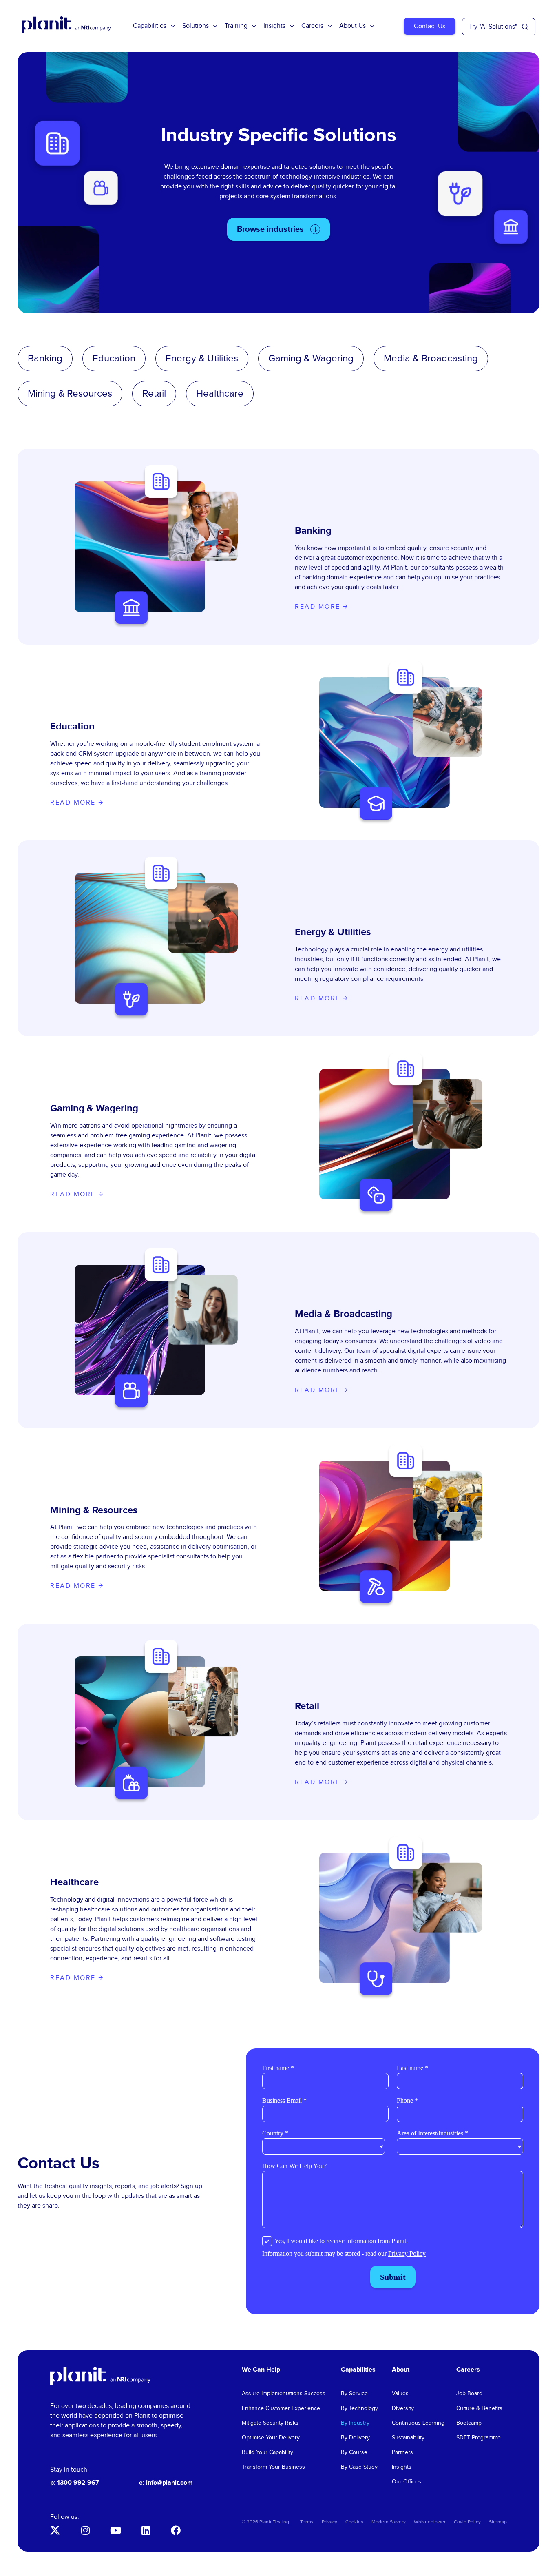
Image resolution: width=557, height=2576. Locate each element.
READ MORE (319, 607)
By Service (354, 2394)
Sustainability (408, 2438)
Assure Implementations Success (284, 2394)
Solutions (196, 26)
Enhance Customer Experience (281, 2408)
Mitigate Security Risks (270, 2423)
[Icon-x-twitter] (55, 2530)
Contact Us (430, 26)
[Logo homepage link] (100, 2376)
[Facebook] (176, 2530)
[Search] (525, 27)
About (401, 2370)
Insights (274, 26)
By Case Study (359, 2467)
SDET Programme (479, 2438)
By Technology (359, 2408)
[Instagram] (85, 2530)
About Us (353, 26)
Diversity (403, 2408)
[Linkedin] (146, 2530)
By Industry (355, 2423)
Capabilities (150, 26)
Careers (312, 26)
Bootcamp (469, 2423)
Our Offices (407, 2482)
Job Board (469, 2394)
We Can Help (261, 2370)
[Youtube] (115, 2530)
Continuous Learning (418, 2423)
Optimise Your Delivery (271, 2438)
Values (400, 2394)
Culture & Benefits (479, 2408)
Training (236, 26)
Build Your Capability (267, 2452)
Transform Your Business (273, 2467)
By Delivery (355, 2438)
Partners (402, 2452)
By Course (354, 2452)
